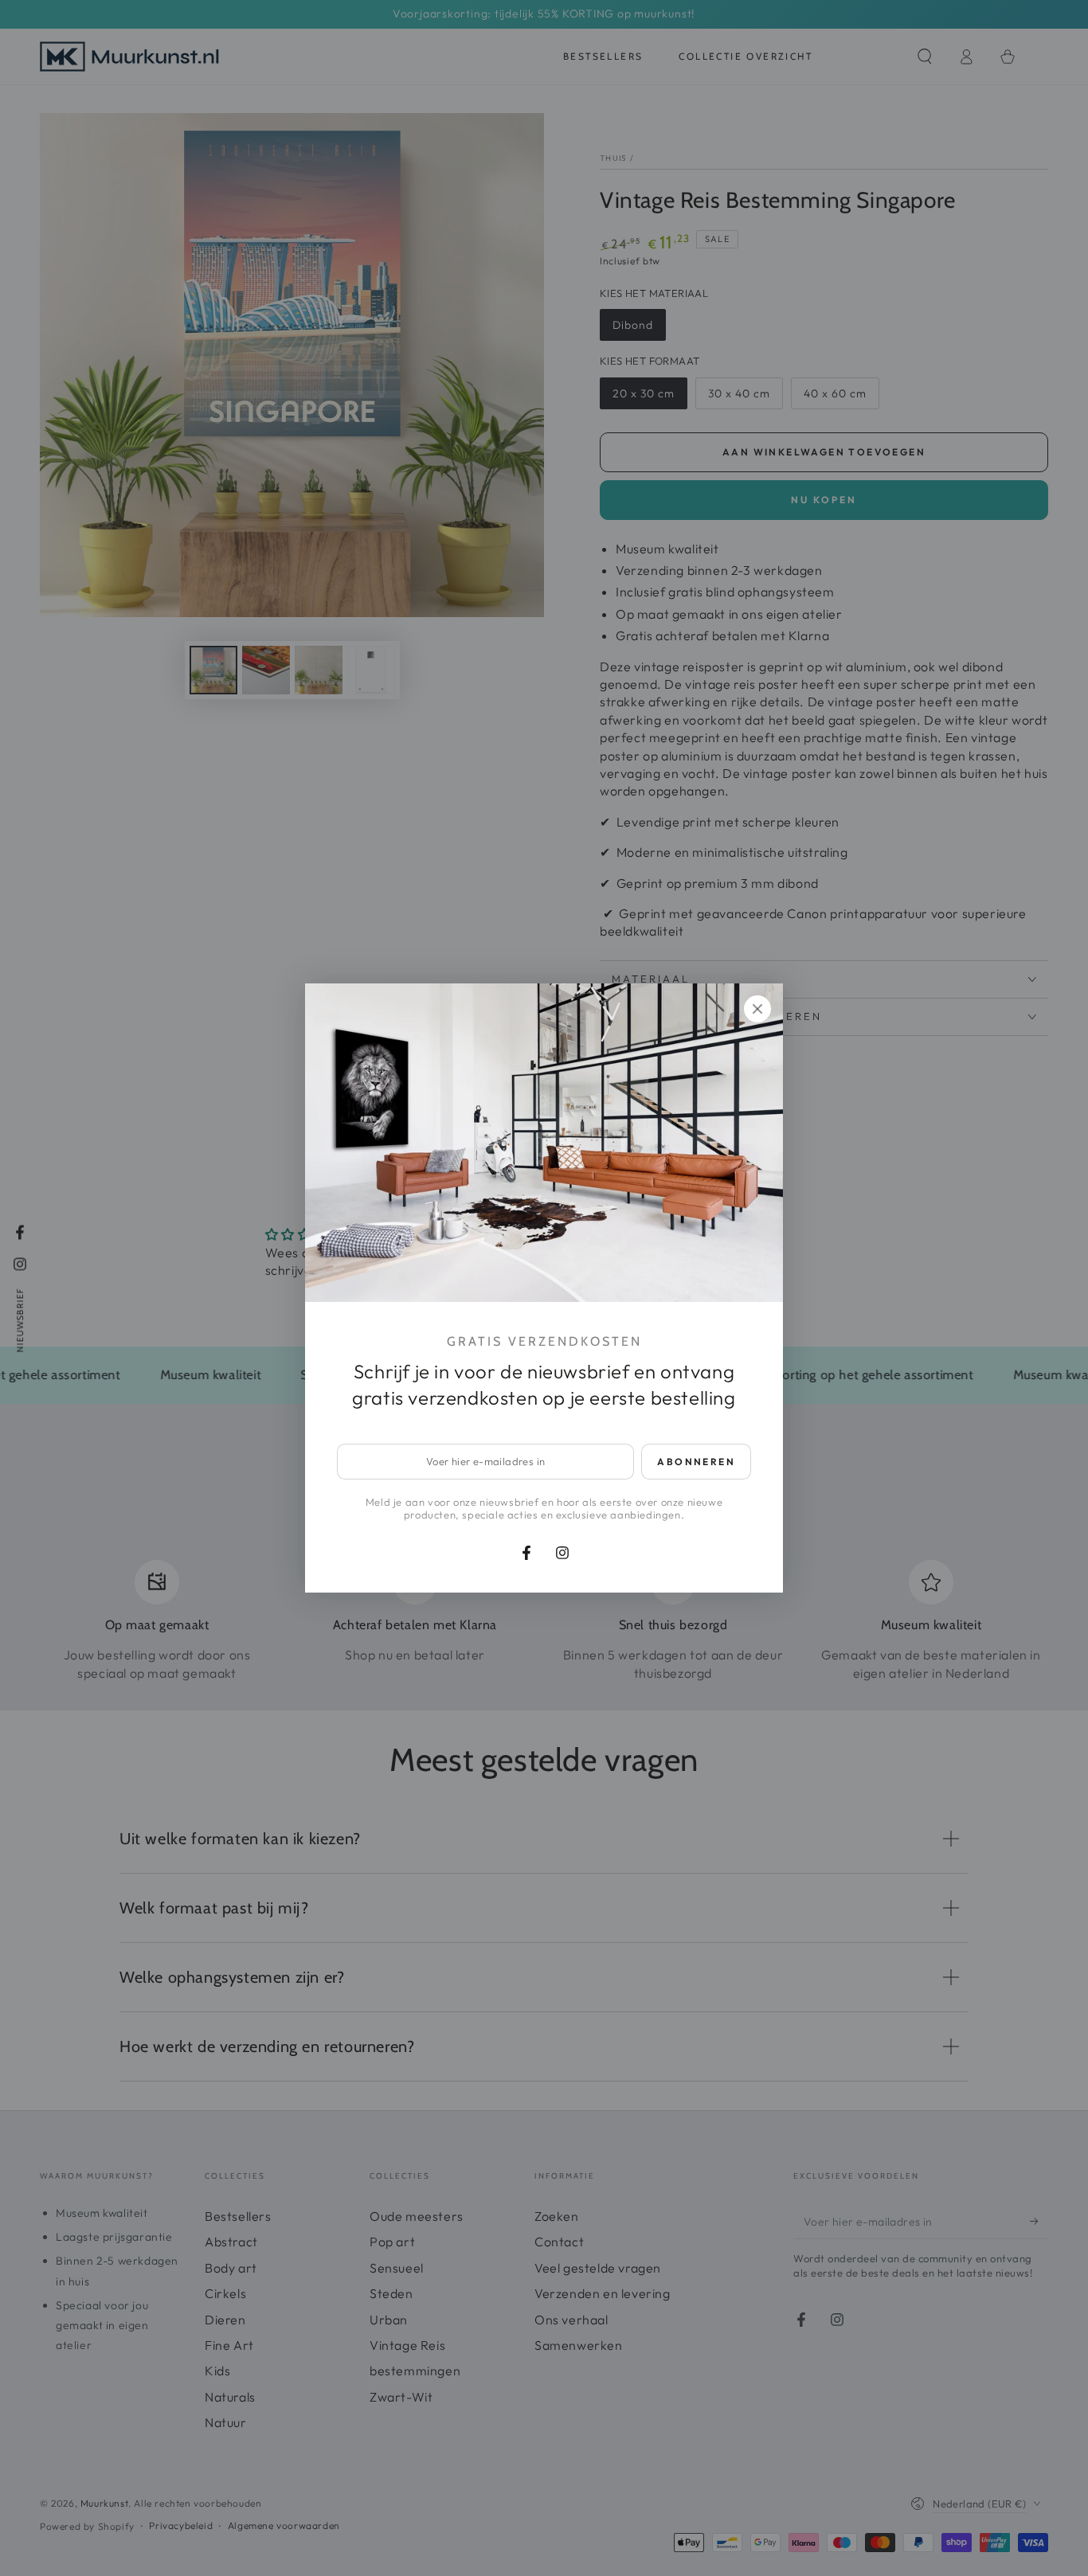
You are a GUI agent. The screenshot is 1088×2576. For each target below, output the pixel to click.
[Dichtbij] (757, 1009)
